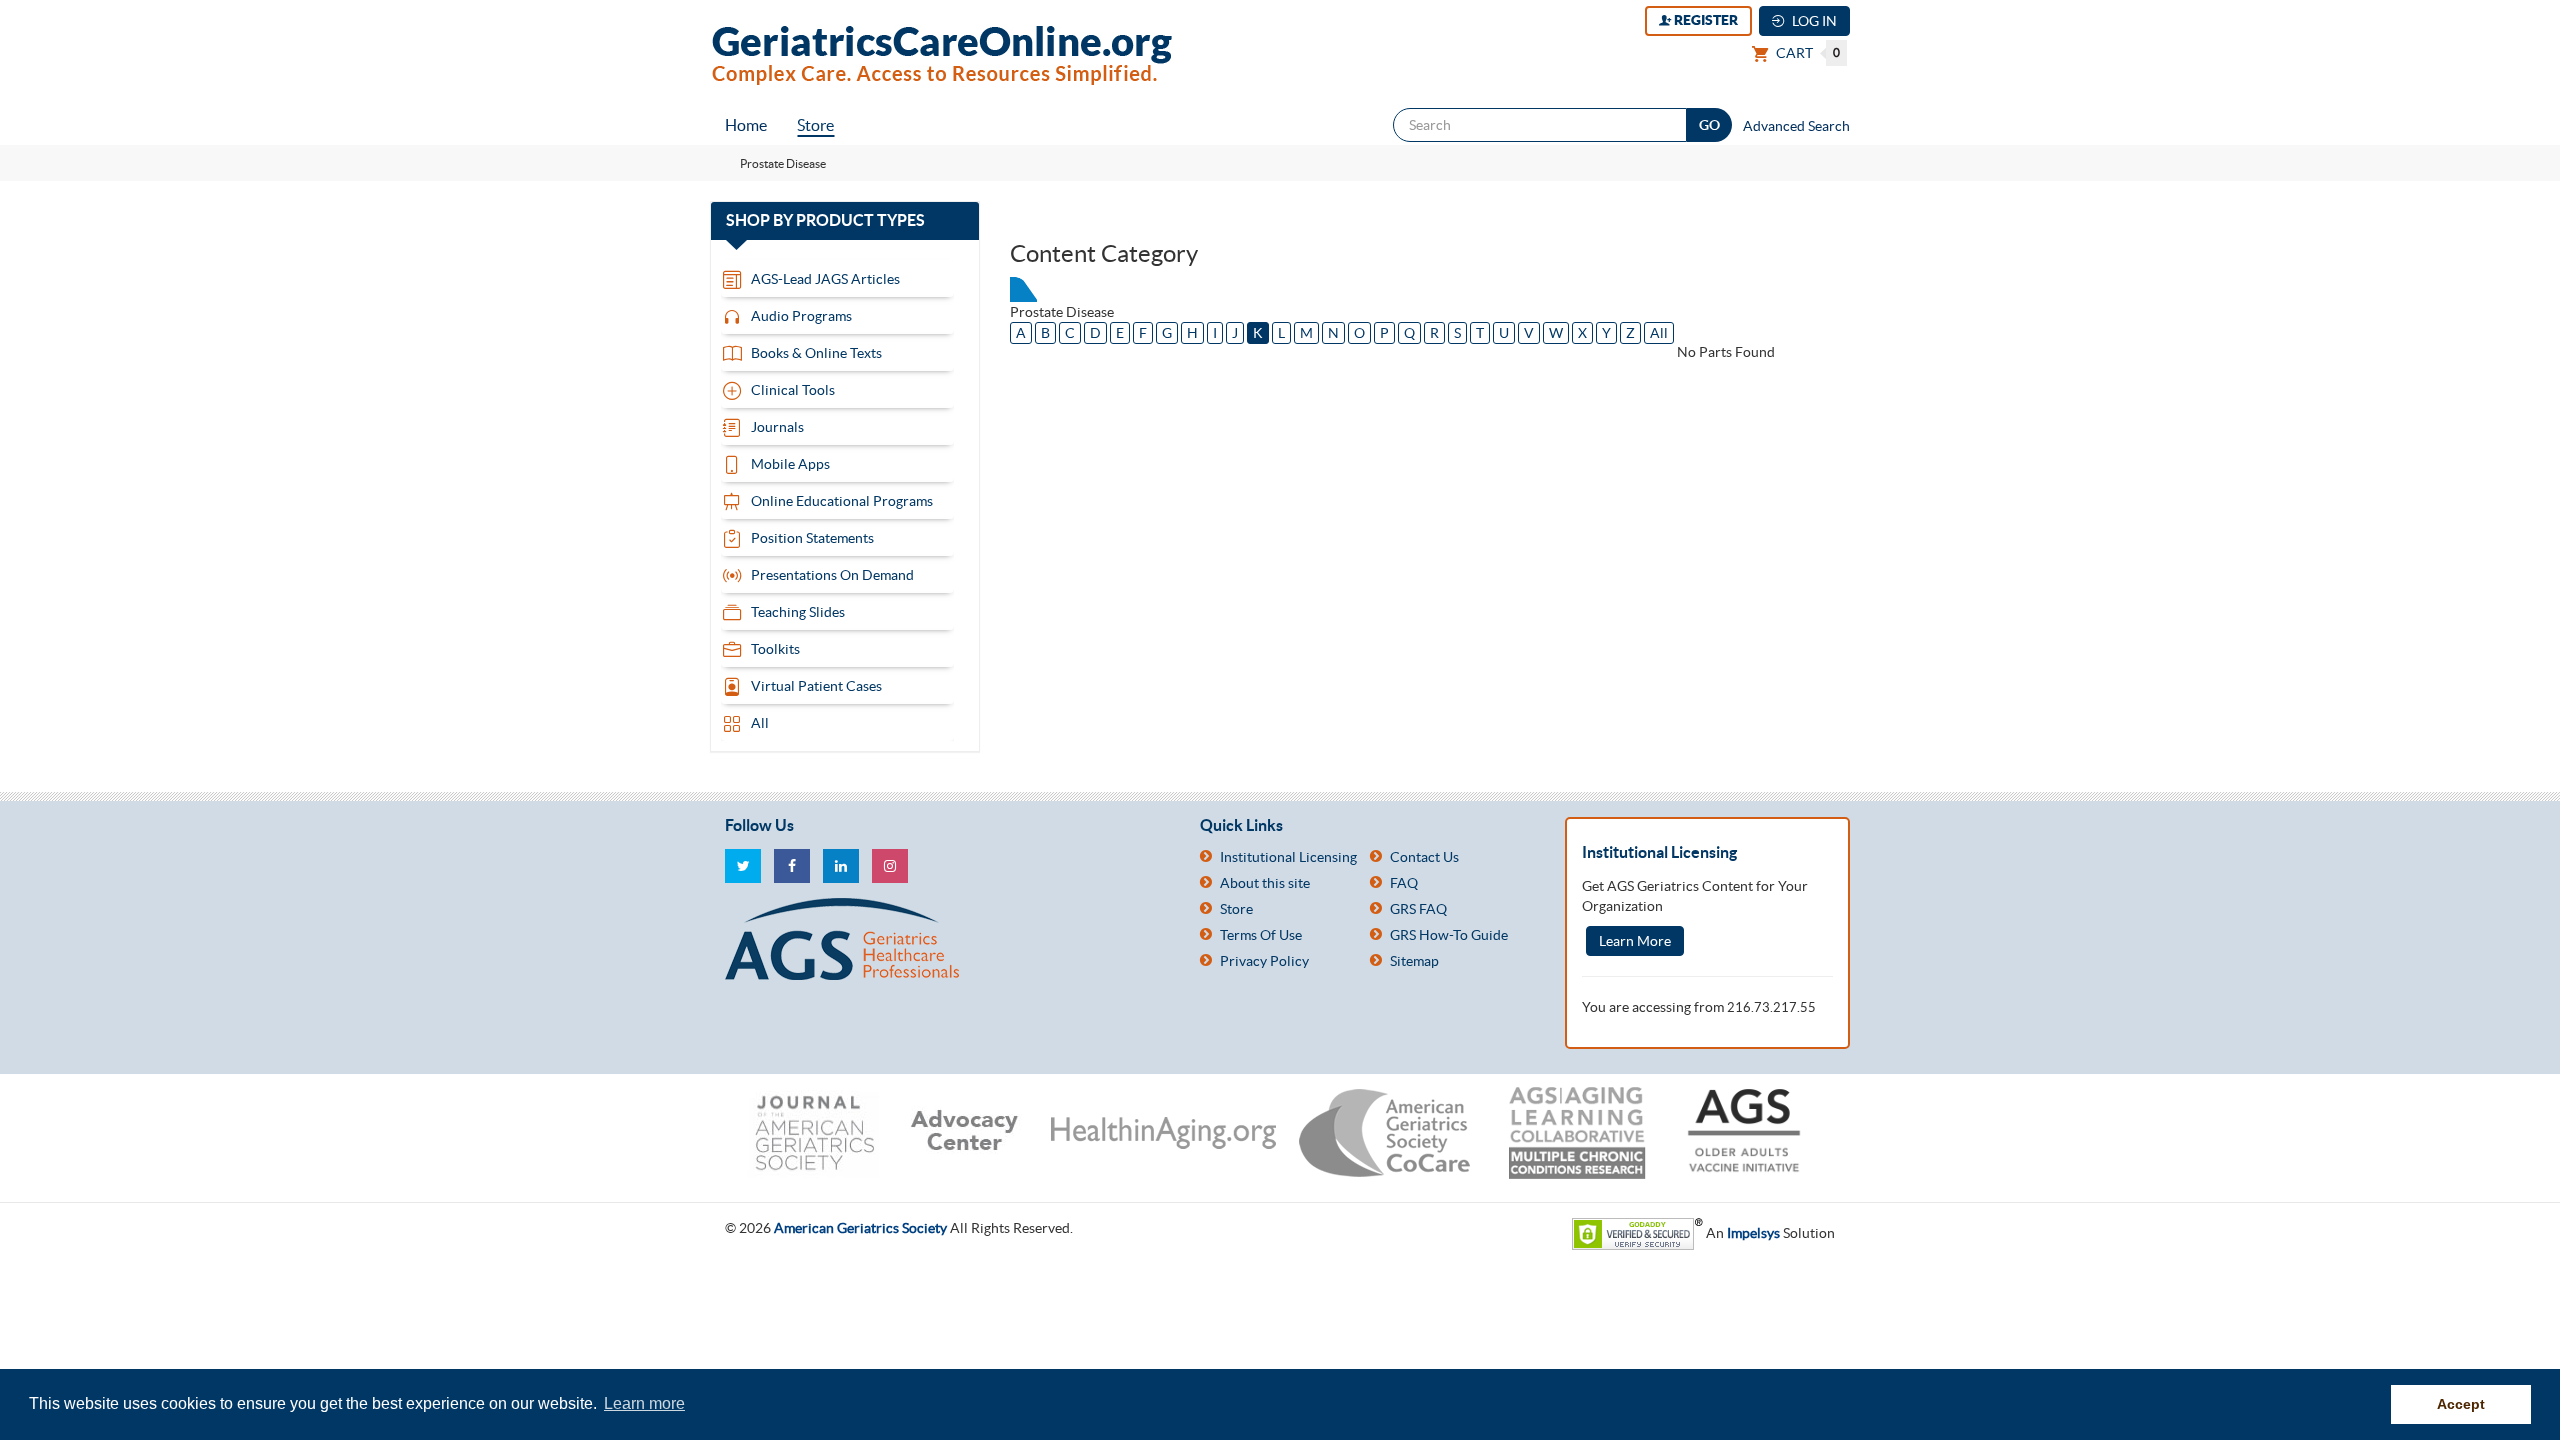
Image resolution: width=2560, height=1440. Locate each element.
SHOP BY (844, 221)
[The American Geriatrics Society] (947, 939)
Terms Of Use (1261, 935)
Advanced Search (1796, 126)
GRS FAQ (1418, 909)
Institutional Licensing (1288, 857)
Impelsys (1753, 1233)
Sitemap (1414, 961)
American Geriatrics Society (860, 1228)
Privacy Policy (1264, 961)
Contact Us (1424, 857)
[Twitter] (743, 866)
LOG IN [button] (1813, 21)
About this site (1265, 883)
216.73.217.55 (1771, 1007)
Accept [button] (2461, 1404)
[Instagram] (890, 866)
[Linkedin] (841, 866)
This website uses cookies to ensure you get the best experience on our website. (315, 1403)
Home (746, 125)
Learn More (1635, 941)
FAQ (1404, 883)
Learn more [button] (644, 1403)
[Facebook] (792, 866)
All (1659, 333)
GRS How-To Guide (1449, 935)
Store (815, 125)
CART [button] (1806, 53)
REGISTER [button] (1704, 20)
